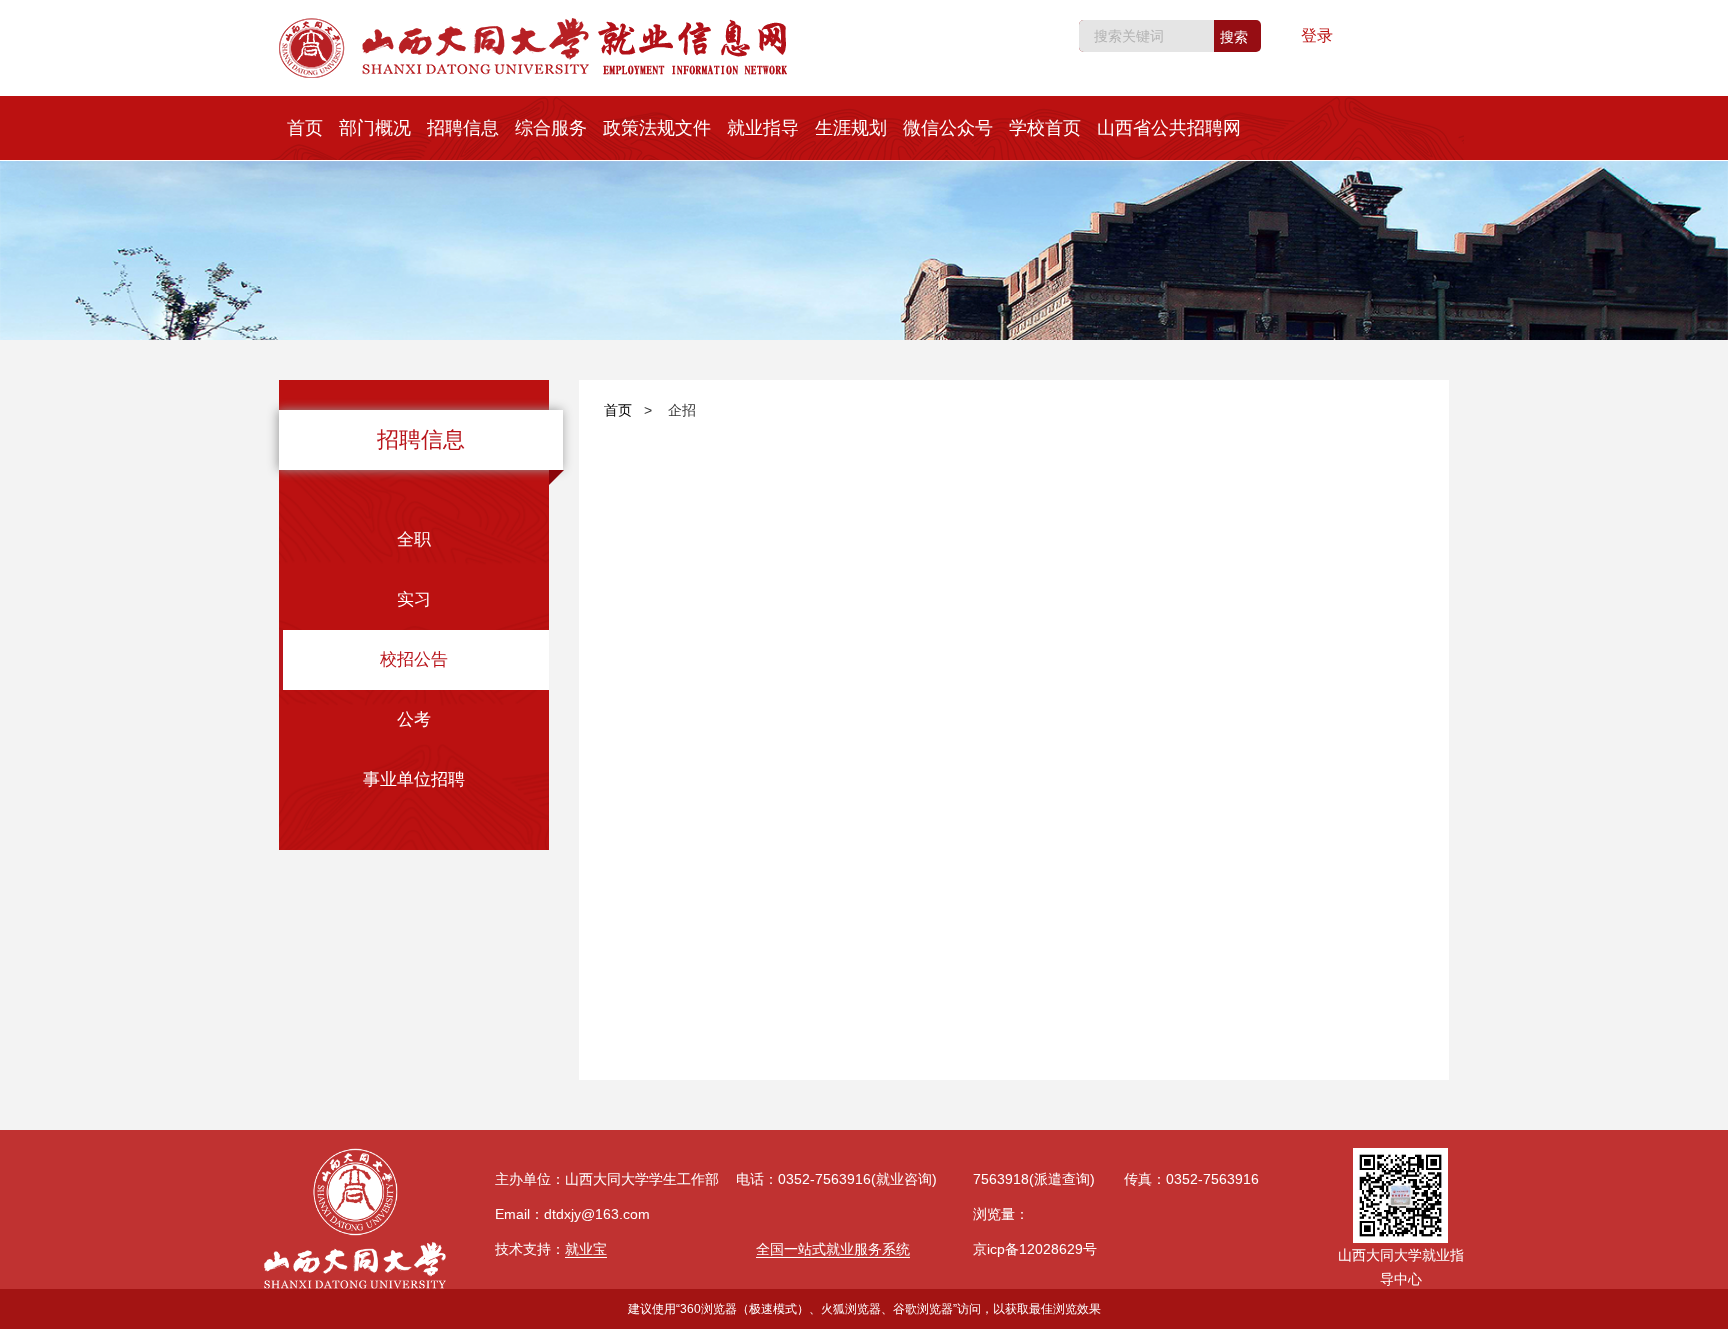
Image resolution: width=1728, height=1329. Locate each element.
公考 (414, 719)
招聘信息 (463, 128)
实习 (414, 599)
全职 (414, 539)
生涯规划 (851, 128)
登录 (1317, 35)
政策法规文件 (657, 128)
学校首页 (1045, 128)
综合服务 (551, 128)
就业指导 (763, 128)
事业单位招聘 (414, 779)
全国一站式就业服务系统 (833, 1249)
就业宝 (586, 1249)
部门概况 (375, 128)
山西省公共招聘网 (1169, 128)
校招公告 (414, 659)
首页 (305, 128)
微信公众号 (948, 128)
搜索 (1234, 37)
